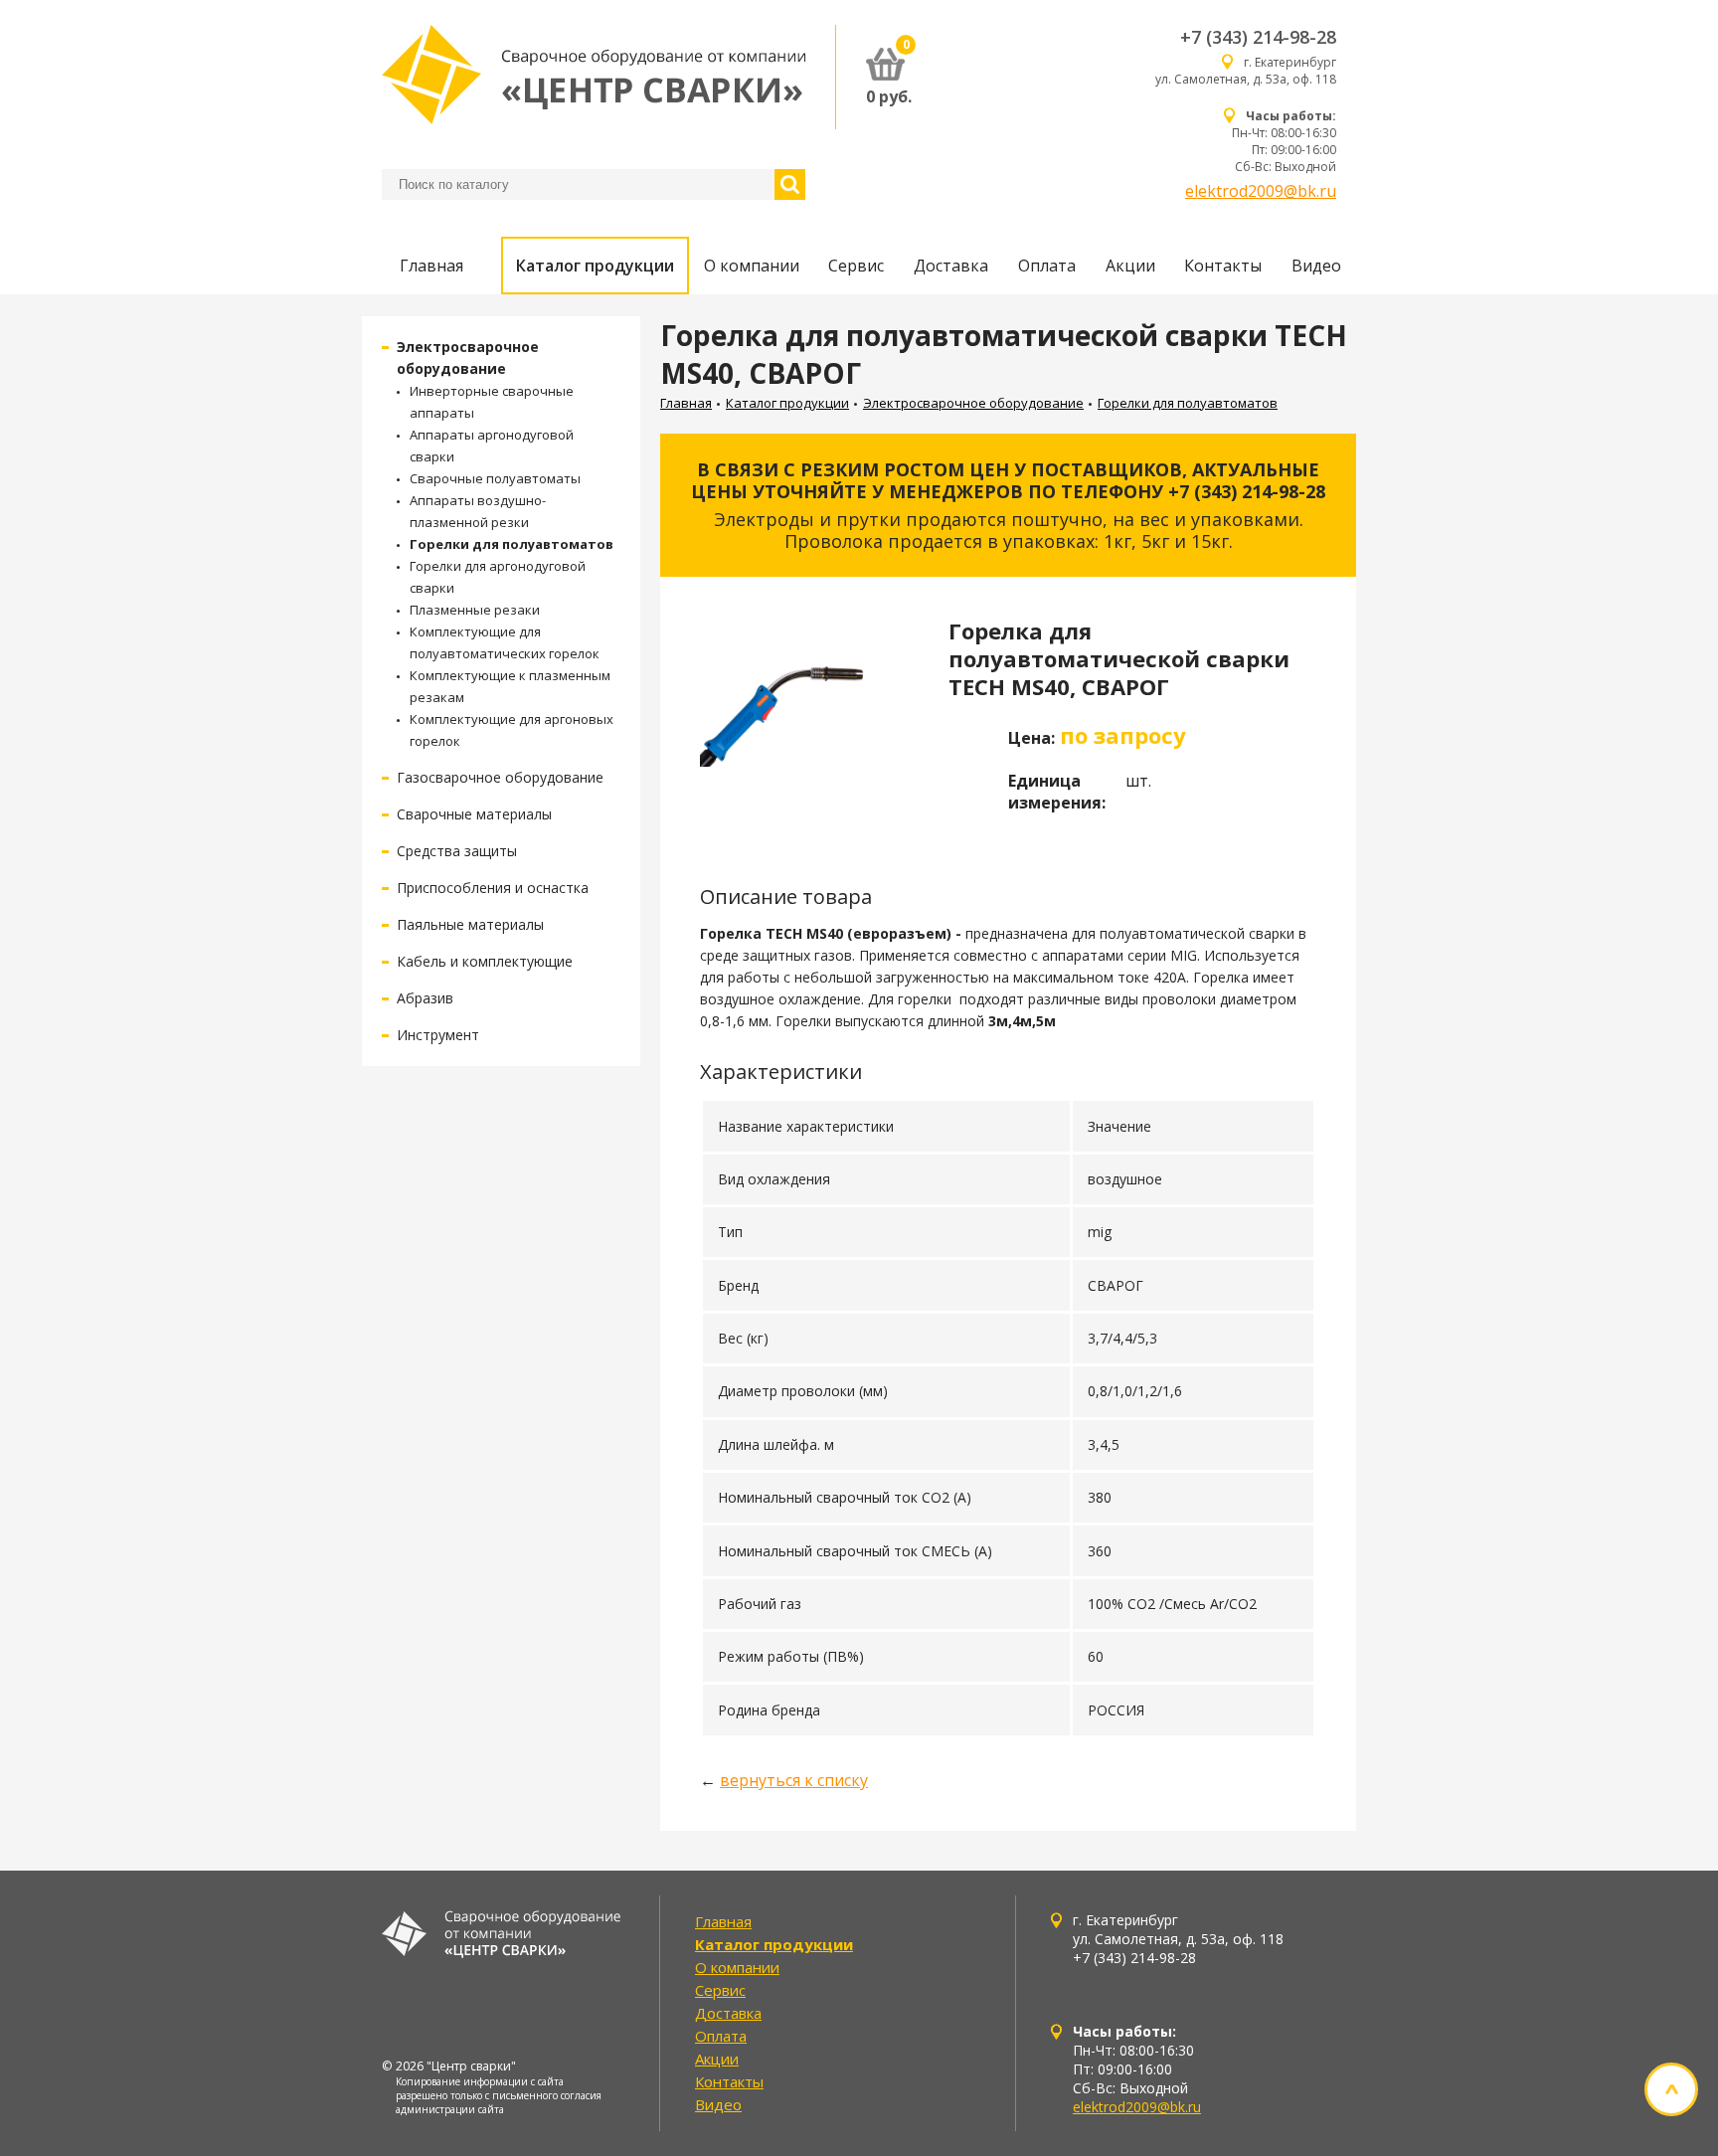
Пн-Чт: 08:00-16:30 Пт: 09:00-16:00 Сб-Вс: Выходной (1284, 141)
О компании (752, 266)
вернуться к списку (794, 1780)
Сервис (856, 266)
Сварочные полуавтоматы (495, 478)
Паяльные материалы (470, 924)
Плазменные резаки (475, 610)
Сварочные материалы (474, 814)
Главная (431, 266)
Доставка (951, 266)
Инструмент (438, 1035)
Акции (1130, 266)
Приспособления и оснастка (493, 888)
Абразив (425, 998)
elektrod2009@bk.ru (1261, 191)
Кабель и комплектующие (485, 961)
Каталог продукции (595, 266)
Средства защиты (457, 851)
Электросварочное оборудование (973, 403)
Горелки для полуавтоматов (512, 544)
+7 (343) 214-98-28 (1258, 37)
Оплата (1047, 266)
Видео (1316, 266)
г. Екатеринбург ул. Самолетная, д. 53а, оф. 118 (1246, 71)
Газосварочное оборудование (500, 777)
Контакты (1223, 266)
